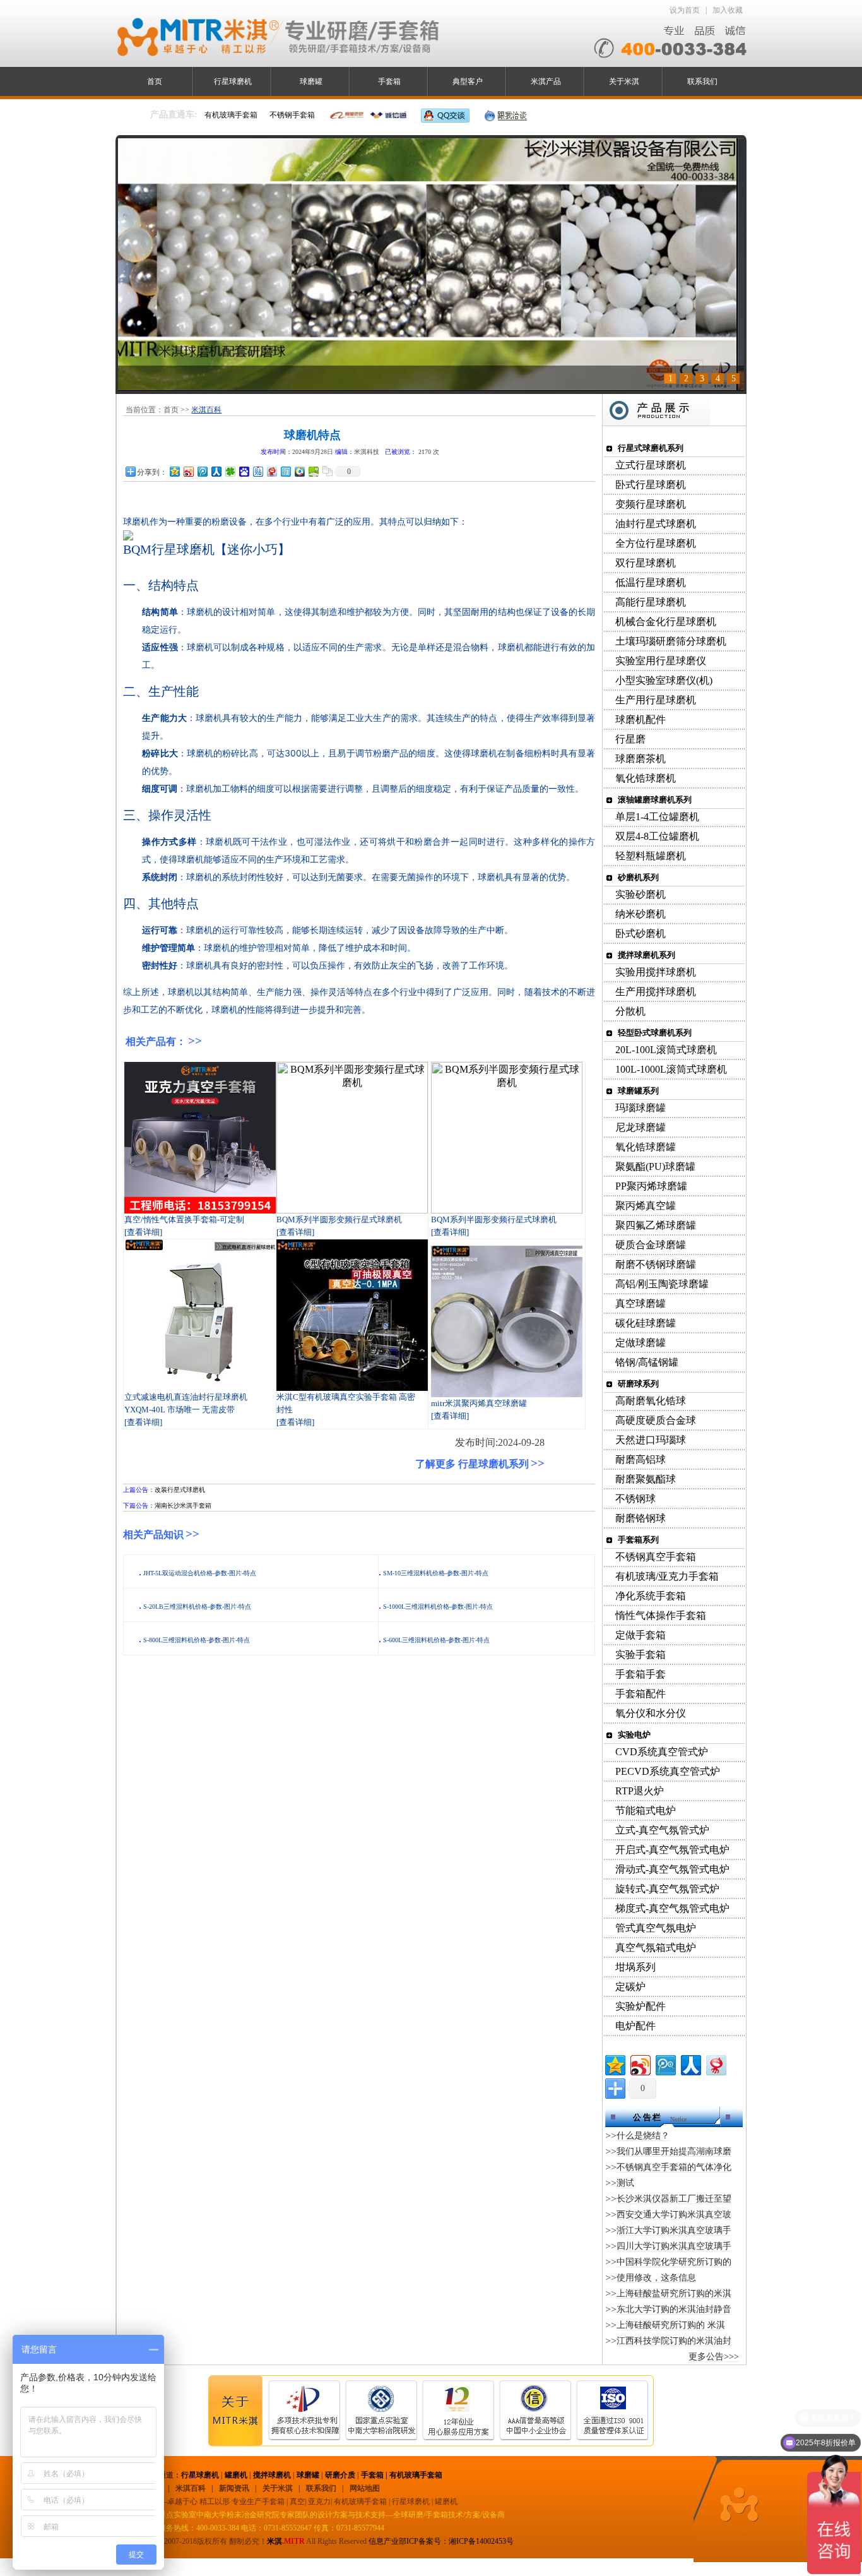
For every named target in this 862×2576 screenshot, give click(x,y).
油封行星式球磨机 (656, 524)
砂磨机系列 (638, 877)
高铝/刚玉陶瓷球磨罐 (662, 1284)
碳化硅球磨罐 (646, 1323)
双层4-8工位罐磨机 (657, 836)
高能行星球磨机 (651, 602)
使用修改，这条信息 (656, 2278)
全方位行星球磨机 (656, 543)
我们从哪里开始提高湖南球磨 (674, 2151)
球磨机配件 (641, 719)
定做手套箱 (641, 1635)
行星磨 (630, 739)
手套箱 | (375, 2475)
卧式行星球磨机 (651, 485)
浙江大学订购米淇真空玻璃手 (674, 2230)
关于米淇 (624, 81)
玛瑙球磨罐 (641, 1108)
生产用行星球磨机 (656, 700)
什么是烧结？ (643, 2136)
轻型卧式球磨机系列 (655, 1033)
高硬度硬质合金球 (656, 1420)
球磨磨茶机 (641, 759)
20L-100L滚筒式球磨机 (666, 1050)
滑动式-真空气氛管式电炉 (672, 1869)
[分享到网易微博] (271, 471)
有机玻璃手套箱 (416, 2475)
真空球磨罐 (641, 1303)
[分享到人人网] (216, 471)
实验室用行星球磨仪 (661, 661)
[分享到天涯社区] (285, 471)
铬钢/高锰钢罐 (647, 1362)
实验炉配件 (641, 2006)
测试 (625, 2183)
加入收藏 (728, 10)
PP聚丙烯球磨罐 (651, 1186)
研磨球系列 (638, 1384)
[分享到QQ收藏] (299, 471)
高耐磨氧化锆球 (651, 1401)
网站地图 (365, 2488)
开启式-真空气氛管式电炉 (672, 1850)
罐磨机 (236, 2475)
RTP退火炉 (640, 1791)
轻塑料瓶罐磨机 (651, 856)
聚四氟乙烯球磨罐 (656, 1225)
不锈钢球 (635, 1499)
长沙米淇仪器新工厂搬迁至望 (674, 2199)
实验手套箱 (641, 1655)
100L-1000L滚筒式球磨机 (671, 1069)
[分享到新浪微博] (188, 471)
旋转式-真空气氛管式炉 (667, 1889)
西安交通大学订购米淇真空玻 (674, 2215)
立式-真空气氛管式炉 (662, 1830)
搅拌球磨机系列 (646, 955)
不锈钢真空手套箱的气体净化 (674, 2167)
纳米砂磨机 (641, 914)
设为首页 (685, 10)
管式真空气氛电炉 (656, 1928)
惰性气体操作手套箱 (661, 1615)
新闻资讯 (234, 2488)
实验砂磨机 (641, 894)
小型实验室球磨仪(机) (664, 680)
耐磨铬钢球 (641, 1518)
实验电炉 (634, 1735)
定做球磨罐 (641, 1343)
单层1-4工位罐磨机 (657, 817)
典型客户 (468, 81)
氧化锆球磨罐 (646, 1147)
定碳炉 (630, 1987)
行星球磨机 (233, 81)
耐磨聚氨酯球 (646, 1479)
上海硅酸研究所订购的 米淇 (671, 2325)
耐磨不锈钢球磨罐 (656, 1264)
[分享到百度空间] (313, 471)
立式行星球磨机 (651, 465)
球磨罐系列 (638, 1091)
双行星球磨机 (646, 563)
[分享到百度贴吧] (257, 471)
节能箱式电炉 (646, 1810)
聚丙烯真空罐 (646, 1206)
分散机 (630, 1011)
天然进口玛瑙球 (651, 1440)
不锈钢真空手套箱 (656, 1557)
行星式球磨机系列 (651, 448)
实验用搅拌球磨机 (656, 972)
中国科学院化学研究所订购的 (674, 2262)
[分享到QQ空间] (174, 471)
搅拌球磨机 (272, 2475)
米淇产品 (546, 81)
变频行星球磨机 (651, 504)
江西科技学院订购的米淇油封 (674, 2341)
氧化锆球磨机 (646, 778)
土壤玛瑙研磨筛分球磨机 (671, 641)
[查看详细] (143, 1232)
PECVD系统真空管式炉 (668, 1771)
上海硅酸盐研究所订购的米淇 (674, 2293)
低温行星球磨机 (651, 582)
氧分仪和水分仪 (651, 1713)
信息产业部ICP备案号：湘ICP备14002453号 (441, 2541)
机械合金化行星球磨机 (666, 622)
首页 (155, 81)
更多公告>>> (714, 2357)
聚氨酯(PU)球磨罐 (655, 1166)
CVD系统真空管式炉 (662, 1752)
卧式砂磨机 (641, 933)
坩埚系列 (635, 1967)
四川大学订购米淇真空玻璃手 (674, 2246)
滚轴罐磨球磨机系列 (655, 800)
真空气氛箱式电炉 (656, 1947)
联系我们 (702, 81)
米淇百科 (206, 410)
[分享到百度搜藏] (244, 471)
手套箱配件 (641, 1694)
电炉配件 (635, 2026)
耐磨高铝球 (641, 1459)
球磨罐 (311, 81)
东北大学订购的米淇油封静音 (674, 2309)
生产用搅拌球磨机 (656, 992)
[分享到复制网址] (327, 471)
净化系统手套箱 (651, 1596)
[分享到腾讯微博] (202, 471)
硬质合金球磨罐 (651, 1245)
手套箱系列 (638, 1540)
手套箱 (389, 81)
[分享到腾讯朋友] (230, 471)
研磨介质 (340, 2475)
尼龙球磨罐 (641, 1127)
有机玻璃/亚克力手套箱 (667, 1576)
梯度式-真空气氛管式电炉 (672, 1908)
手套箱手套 (641, 1674)
